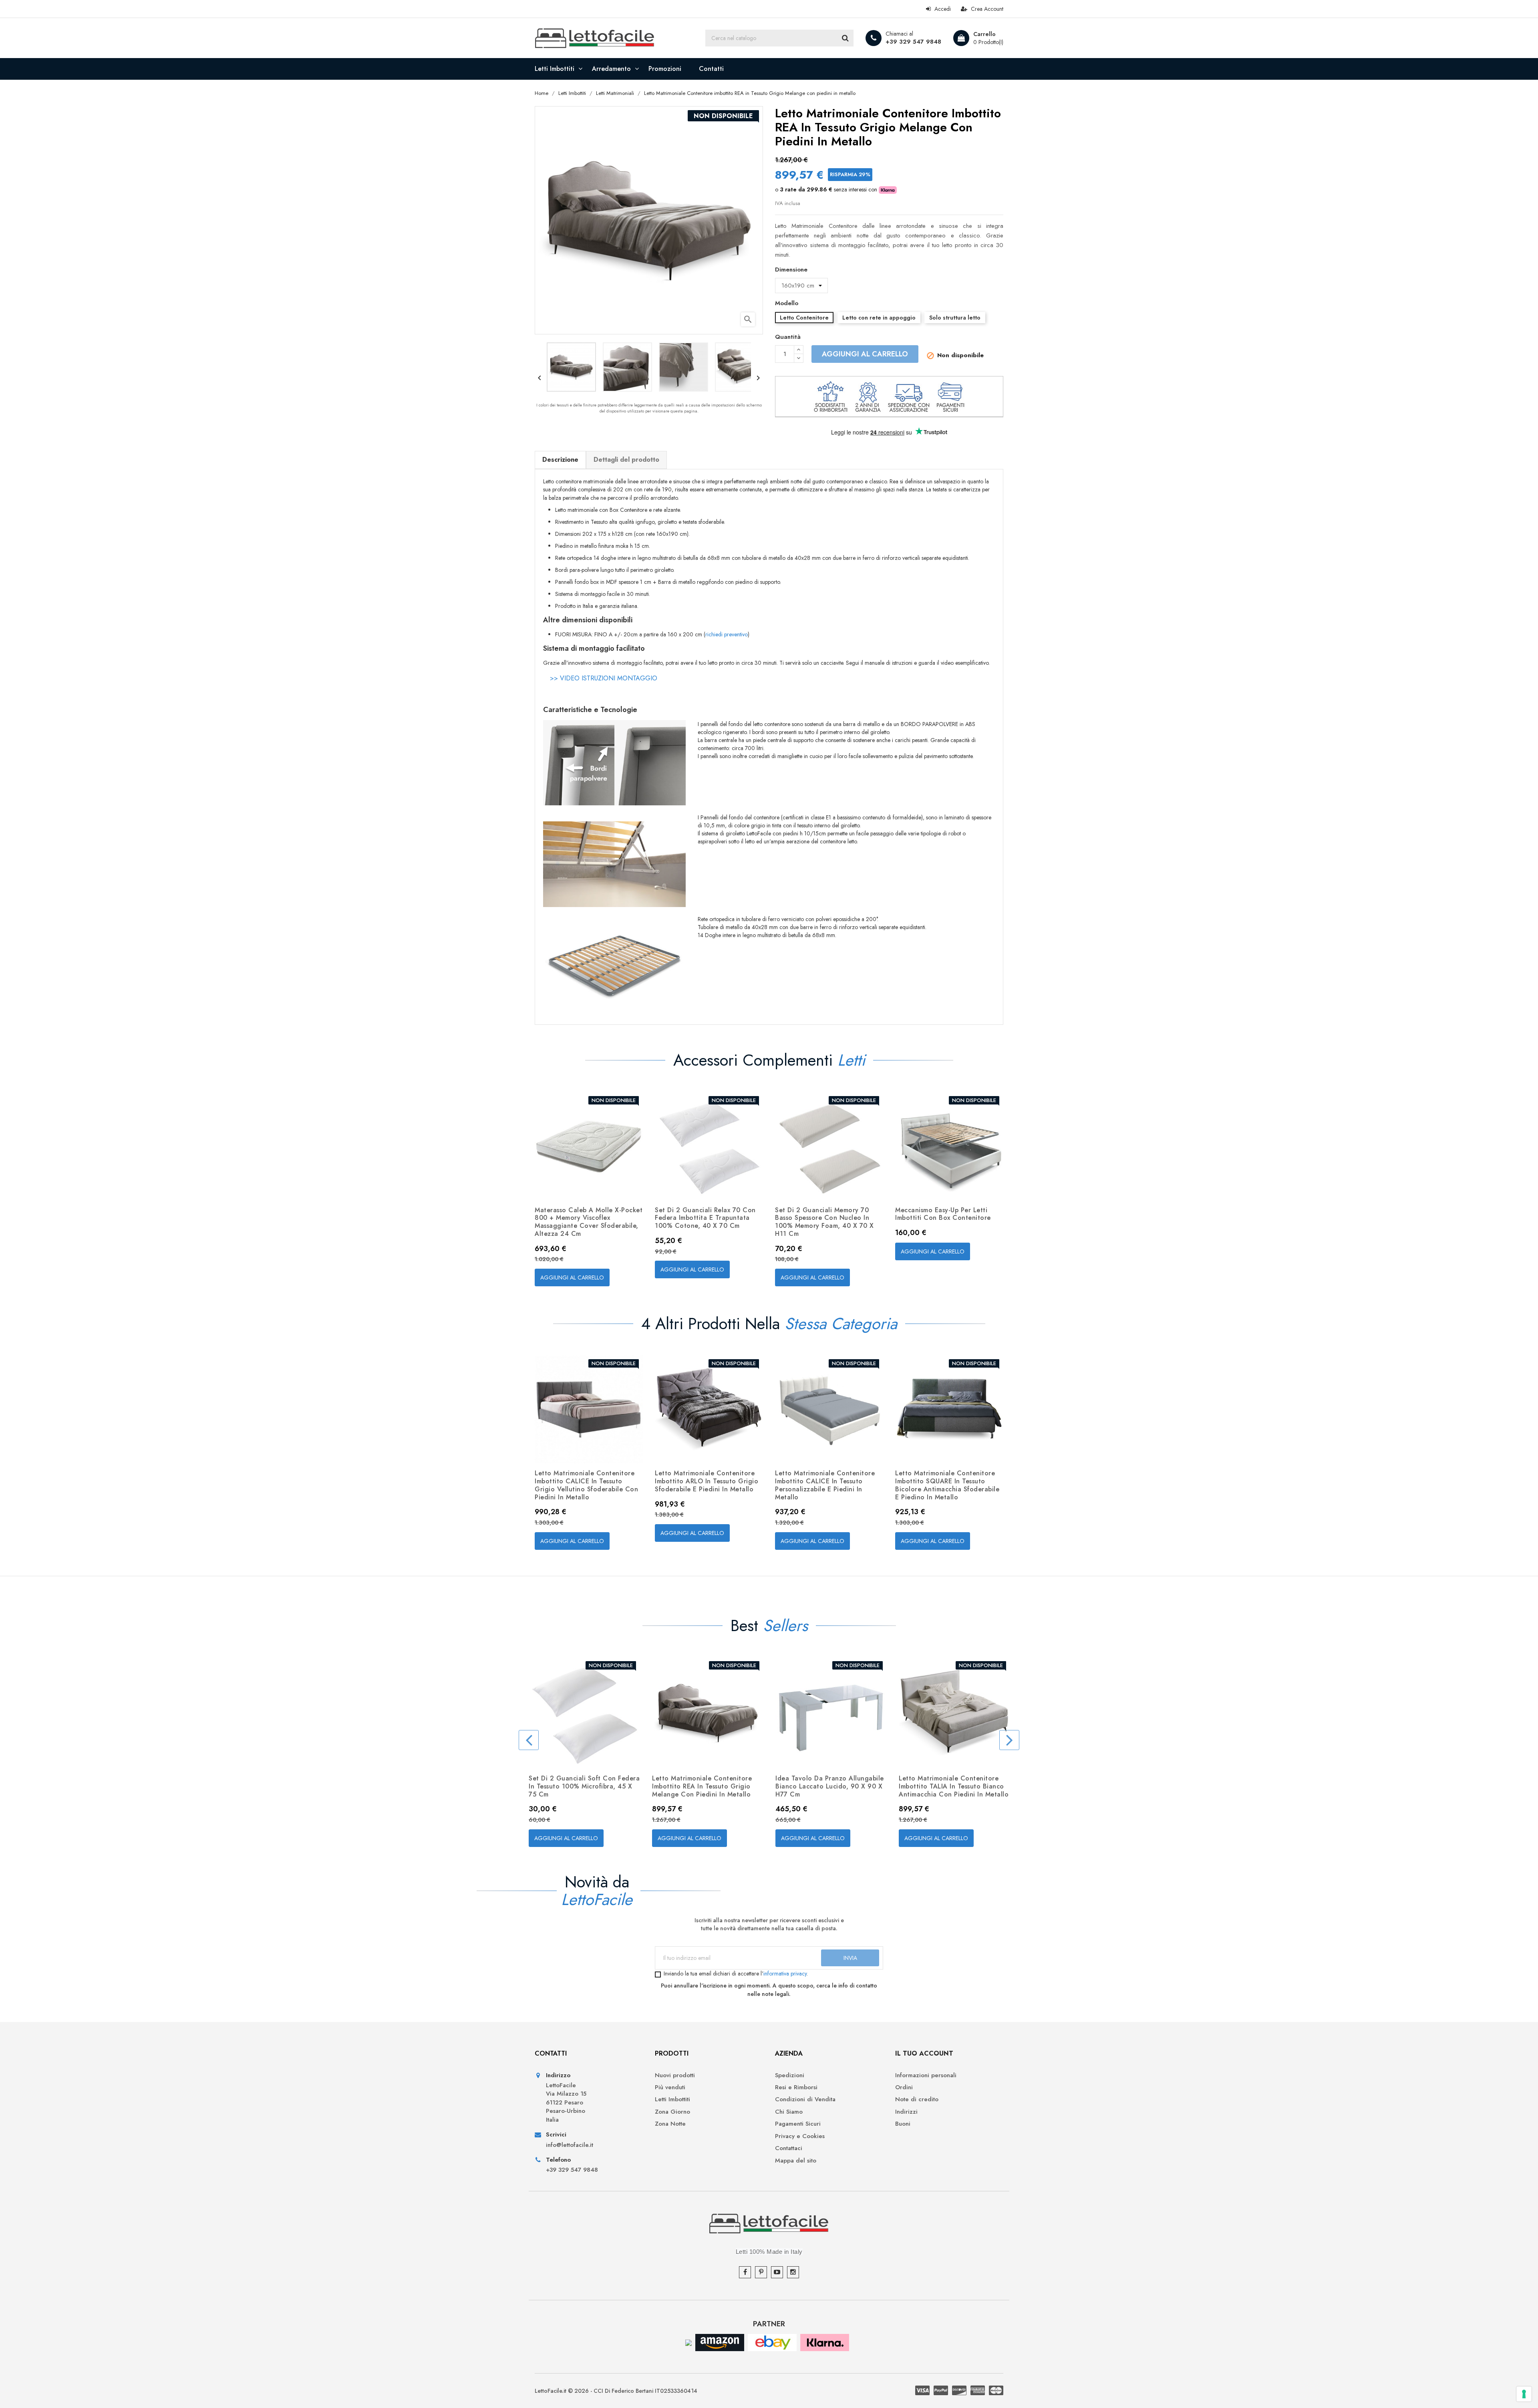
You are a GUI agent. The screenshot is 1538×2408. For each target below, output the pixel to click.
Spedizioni (790, 2075)
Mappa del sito (796, 2161)
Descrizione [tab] (560, 460)
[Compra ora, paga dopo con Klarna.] (825, 2342)
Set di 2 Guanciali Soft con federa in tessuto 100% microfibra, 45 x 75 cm (584, 1786)
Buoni (903, 2124)
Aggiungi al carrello (865, 354)
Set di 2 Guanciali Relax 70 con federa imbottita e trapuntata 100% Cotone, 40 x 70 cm (705, 1218)
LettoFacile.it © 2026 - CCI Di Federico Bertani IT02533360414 (616, 2391)
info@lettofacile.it (570, 2145)
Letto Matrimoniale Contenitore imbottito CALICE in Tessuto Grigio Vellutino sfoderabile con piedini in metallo (586, 1485)
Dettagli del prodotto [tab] (626, 460)
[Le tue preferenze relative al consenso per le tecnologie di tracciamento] (1524, 2394)
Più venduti (670, 2087)
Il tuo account (924, 2053)
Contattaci (789, 2148)
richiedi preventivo (727, 634)
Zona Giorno (672, 2112)
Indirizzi (906, 2112)
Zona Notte (670, 2124)
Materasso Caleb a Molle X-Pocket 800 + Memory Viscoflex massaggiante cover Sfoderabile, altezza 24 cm (589, 1222)
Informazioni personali (926, 2075)
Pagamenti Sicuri (798, 2124)
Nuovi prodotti (675, 2075)
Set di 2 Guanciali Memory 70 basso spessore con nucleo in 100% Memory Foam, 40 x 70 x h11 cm (824, 1222)
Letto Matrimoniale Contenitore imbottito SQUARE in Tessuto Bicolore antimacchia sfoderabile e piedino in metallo (947, 1485)
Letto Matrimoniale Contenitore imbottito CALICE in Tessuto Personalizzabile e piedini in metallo (825, 1485)
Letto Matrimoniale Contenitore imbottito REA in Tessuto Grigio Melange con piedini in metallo (702, 1786)
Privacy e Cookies (800, 2136)
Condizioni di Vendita (805, 2099)
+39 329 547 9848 (913, 42)
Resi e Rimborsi (796, 2087)
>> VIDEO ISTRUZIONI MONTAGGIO (604, 678)
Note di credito (917, 2099)
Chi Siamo (789, 2112)
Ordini (904, 2087)
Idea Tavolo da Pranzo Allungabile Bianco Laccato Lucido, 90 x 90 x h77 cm (830, 1786)
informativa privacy (785, 1973)
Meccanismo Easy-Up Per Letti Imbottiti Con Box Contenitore (943, 1214)
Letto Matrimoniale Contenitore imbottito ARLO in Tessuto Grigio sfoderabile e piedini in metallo (707, 1481)
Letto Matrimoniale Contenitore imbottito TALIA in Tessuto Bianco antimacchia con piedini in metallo (954, 1786)
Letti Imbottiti (672, 2099)
